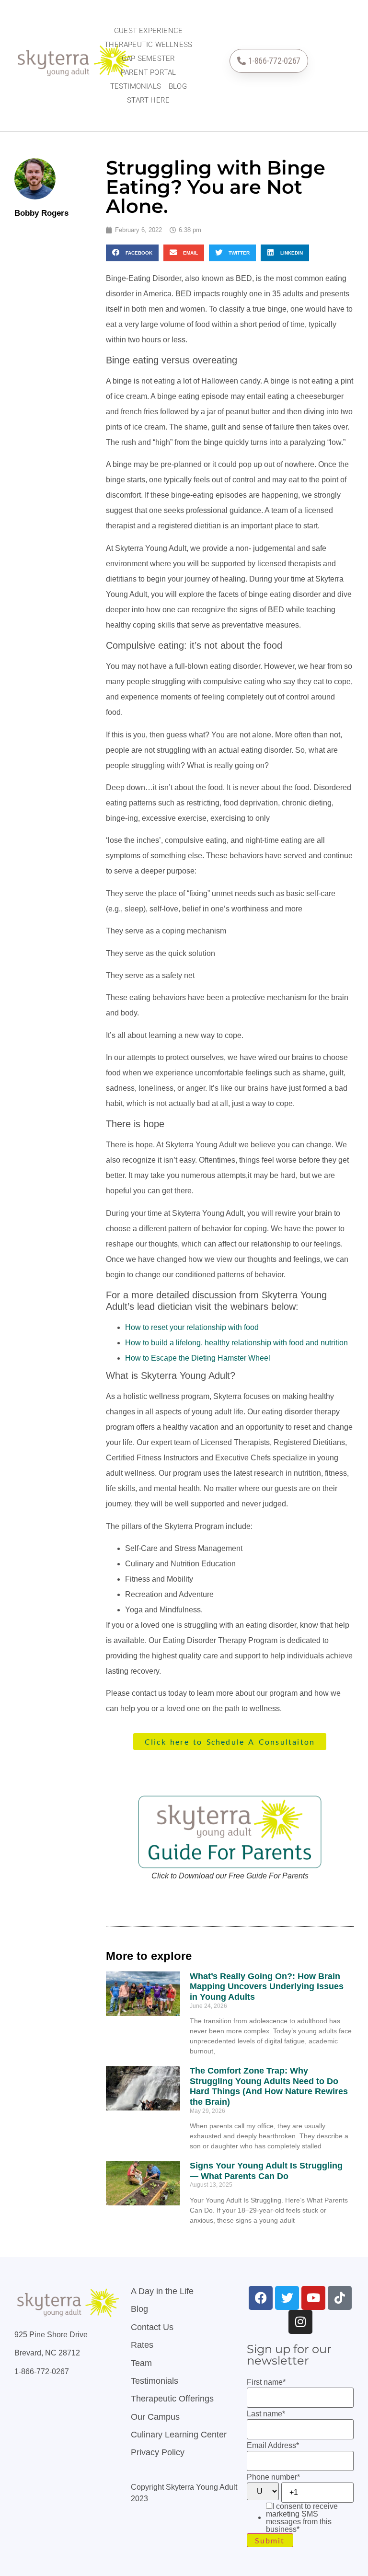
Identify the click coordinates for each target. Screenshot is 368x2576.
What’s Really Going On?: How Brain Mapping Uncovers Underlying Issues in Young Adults (267, 1987)
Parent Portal (149, 72)
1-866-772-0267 (42, 2372)
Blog (178, 86)
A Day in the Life (162, 2291)
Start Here (148, 100)
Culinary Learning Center (179, 2435)
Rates (142, 2345)
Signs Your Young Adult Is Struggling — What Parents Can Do (266, 2171)
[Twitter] (287, 2298)
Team (141, 2363)
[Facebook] (261, 2298)
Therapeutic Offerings (172, 2399)
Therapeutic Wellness (148, 45)
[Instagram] (300, 2322)
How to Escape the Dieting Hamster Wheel (198, 1358)
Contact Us (152, 2327)
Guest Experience (148, 31)
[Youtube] (313, 2298)
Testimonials (136, 86)
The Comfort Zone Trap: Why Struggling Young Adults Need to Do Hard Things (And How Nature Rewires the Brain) (269, 2086)
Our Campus (155, 2417)
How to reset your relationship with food (192, 1327)
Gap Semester (148, 58)
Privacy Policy (158, 2452)
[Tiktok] (340, 2298)
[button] (132, 253)
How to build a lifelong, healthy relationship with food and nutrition (236, 1343)
